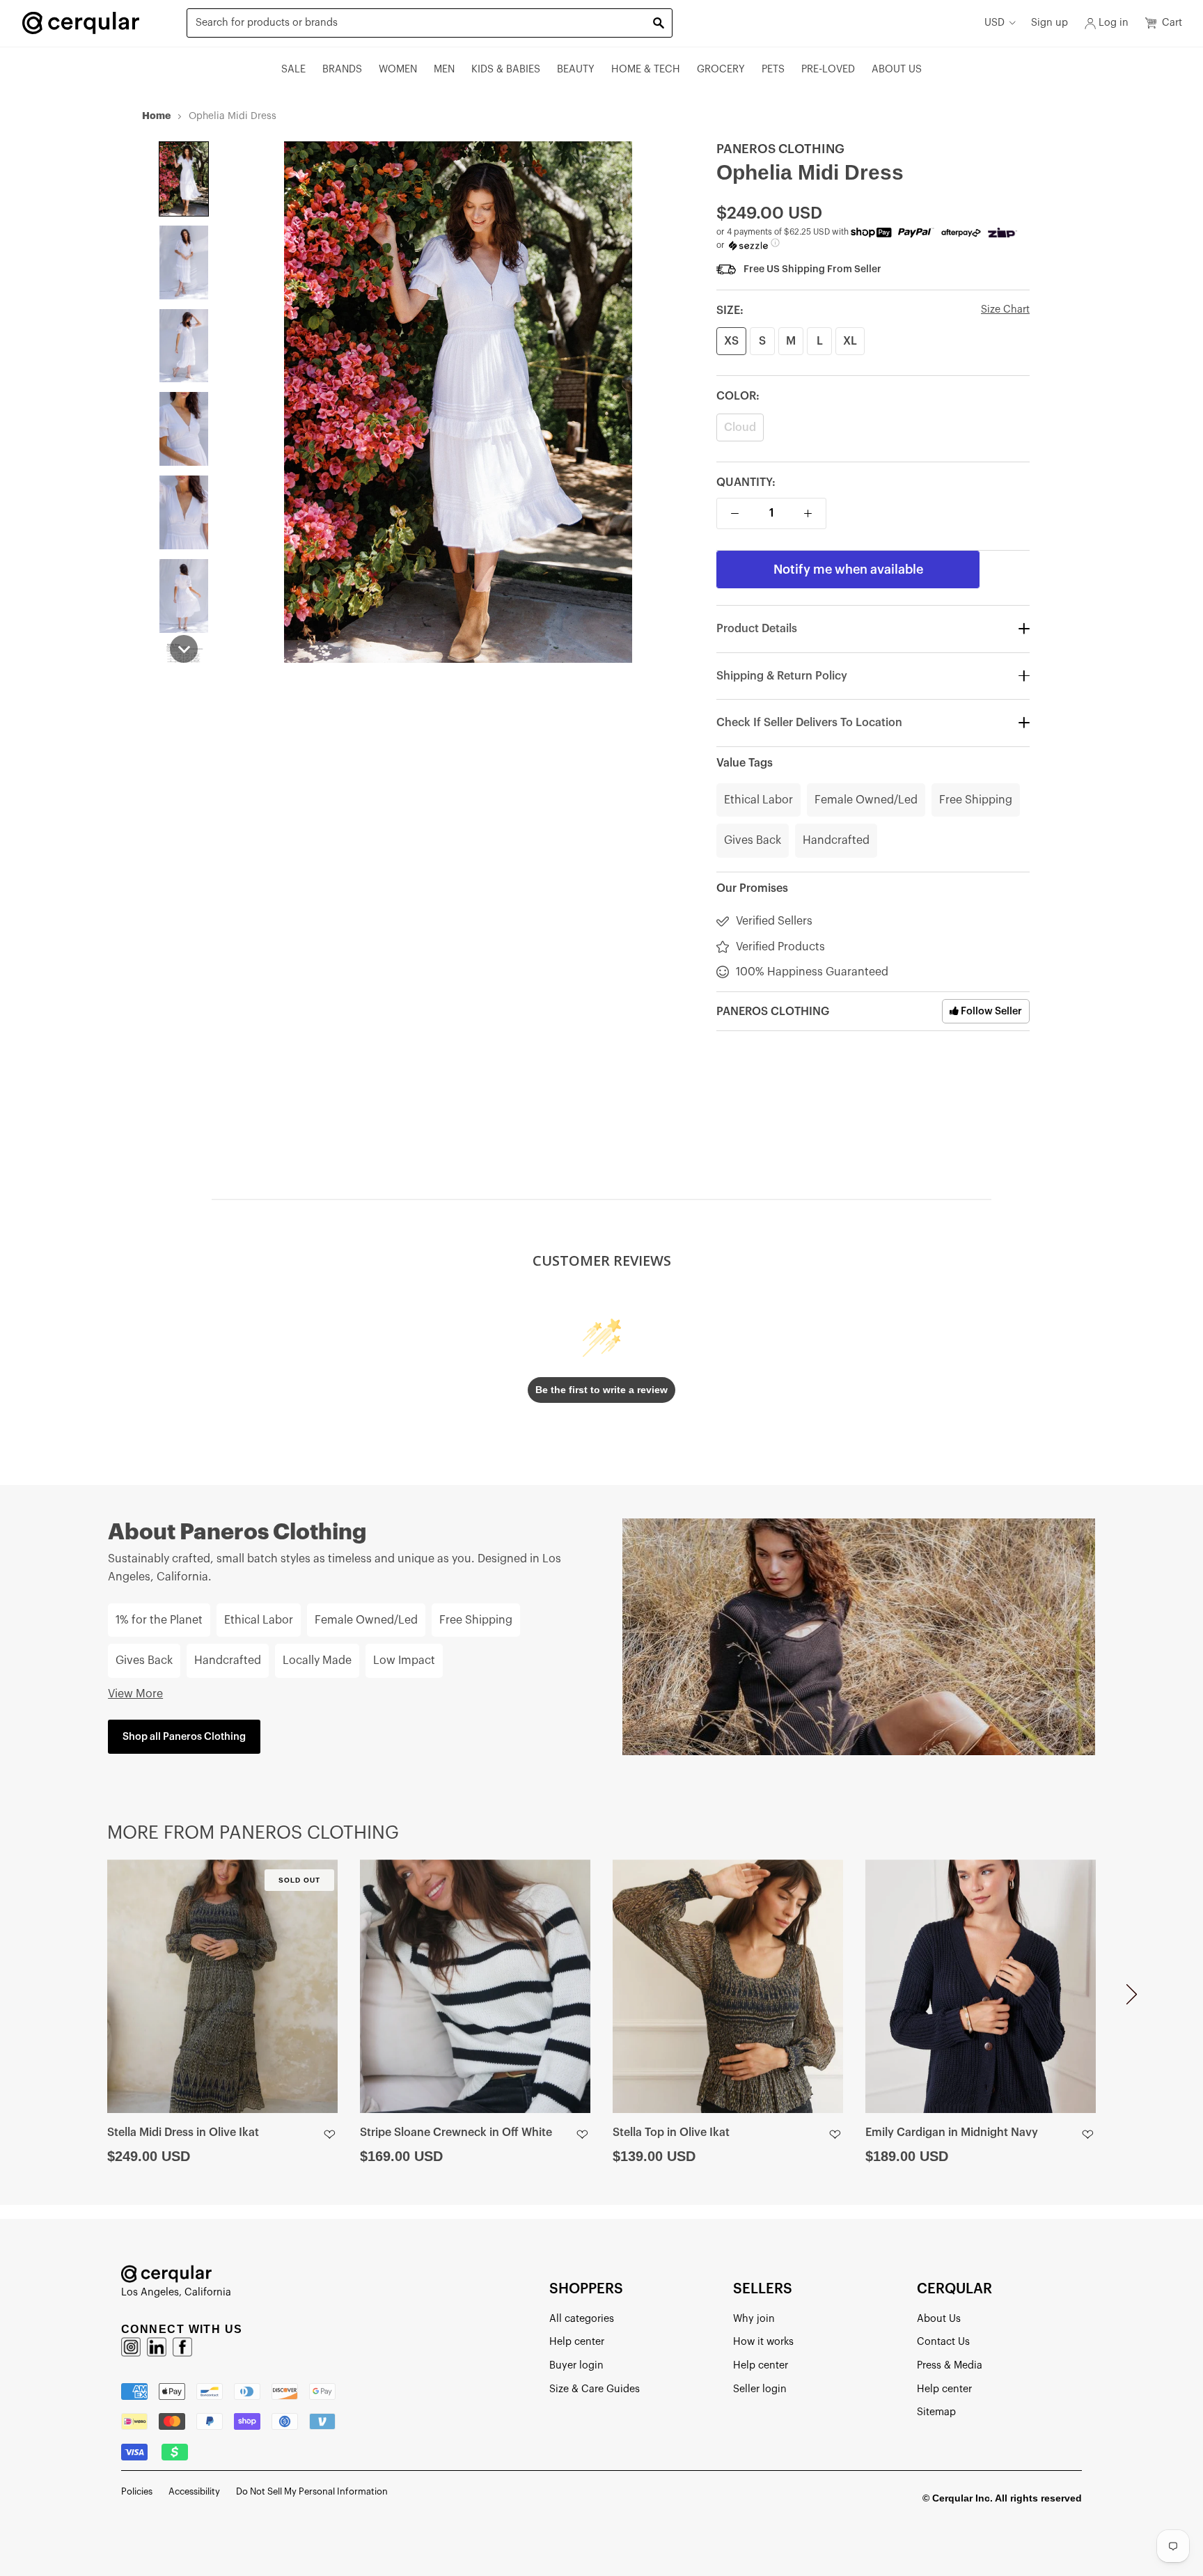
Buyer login (576, 2365)
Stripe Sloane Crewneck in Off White (456, 2133)
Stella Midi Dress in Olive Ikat (183, 2133)
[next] (1132, 2000)
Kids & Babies (506, 69)
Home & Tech (646, 69)
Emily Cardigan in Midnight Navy (952, 2133)
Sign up (1049, 23)
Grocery (721, 69)
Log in (1114, 23)
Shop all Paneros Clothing (184, 1737)
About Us (897, 69)
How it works (763, 2342)
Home (156, 116)
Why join (754, 2319)
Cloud (740, 427)
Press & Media (950, 2365)
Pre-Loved (828, 69)
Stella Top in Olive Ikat (671, 2133)
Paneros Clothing (780, 149)
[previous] (71, 2000)
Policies (137, 2491)
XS (731, 341)
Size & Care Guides (595, 2389)
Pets (773, 69)
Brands (342, 69)
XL (850, 341)
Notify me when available (848, 570)
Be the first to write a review (601, 1390)
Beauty (576, 69)
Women (398, 69)
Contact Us (943, 2342)
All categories (582, 2319)
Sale (293, 69)
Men (444, 69)
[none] (184, 179)
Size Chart (1005, 309)
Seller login (760, 2389)
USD (994, 23)
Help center (577, 2342)
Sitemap (936, 2412)
